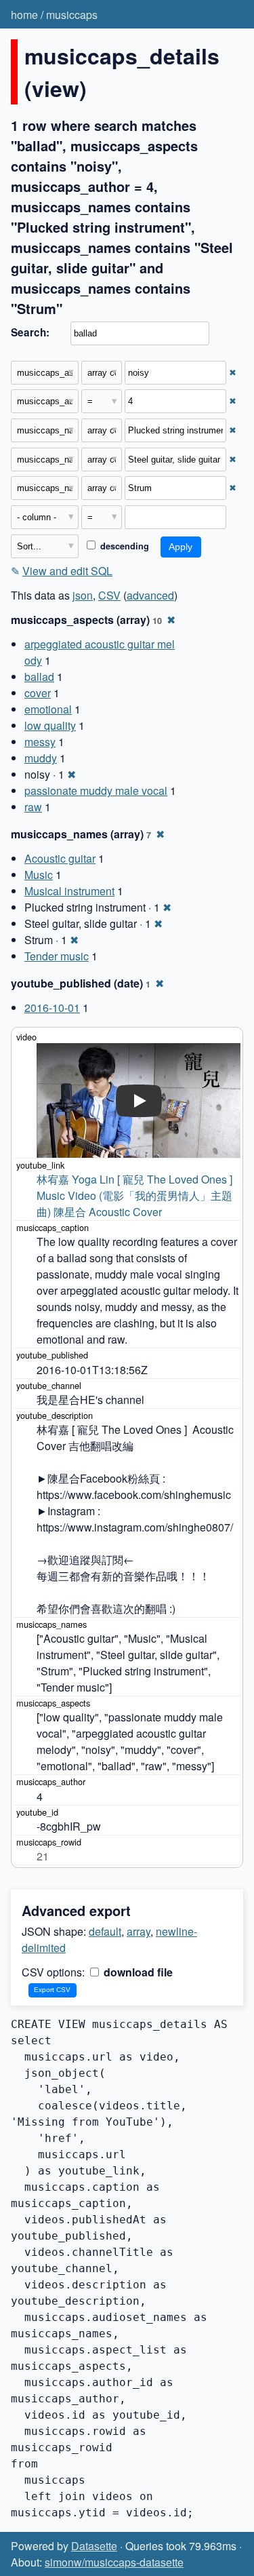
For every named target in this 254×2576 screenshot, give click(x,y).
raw (33, 807)
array (139, 1931)
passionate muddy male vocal (96, 791)
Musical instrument (69, 891)
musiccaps (72, 15)
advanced (150, 595)
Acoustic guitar (60, 858)
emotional (48, 709)
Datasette (94, 2546)
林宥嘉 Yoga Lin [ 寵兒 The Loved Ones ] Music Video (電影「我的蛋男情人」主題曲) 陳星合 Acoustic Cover (136, 1195)
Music (39, 875)
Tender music (57, 956)
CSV (109, 595)
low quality (50, 725)
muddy (41, 758)
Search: (30, 332)
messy (40, 742)
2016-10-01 (52, 1008)
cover (38, 693)
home (24, 15)
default (105, 1931)
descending (123, 546)
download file (137, 1972)
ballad (39, 677)
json (83, 595)
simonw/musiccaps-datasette (114, 2562)
